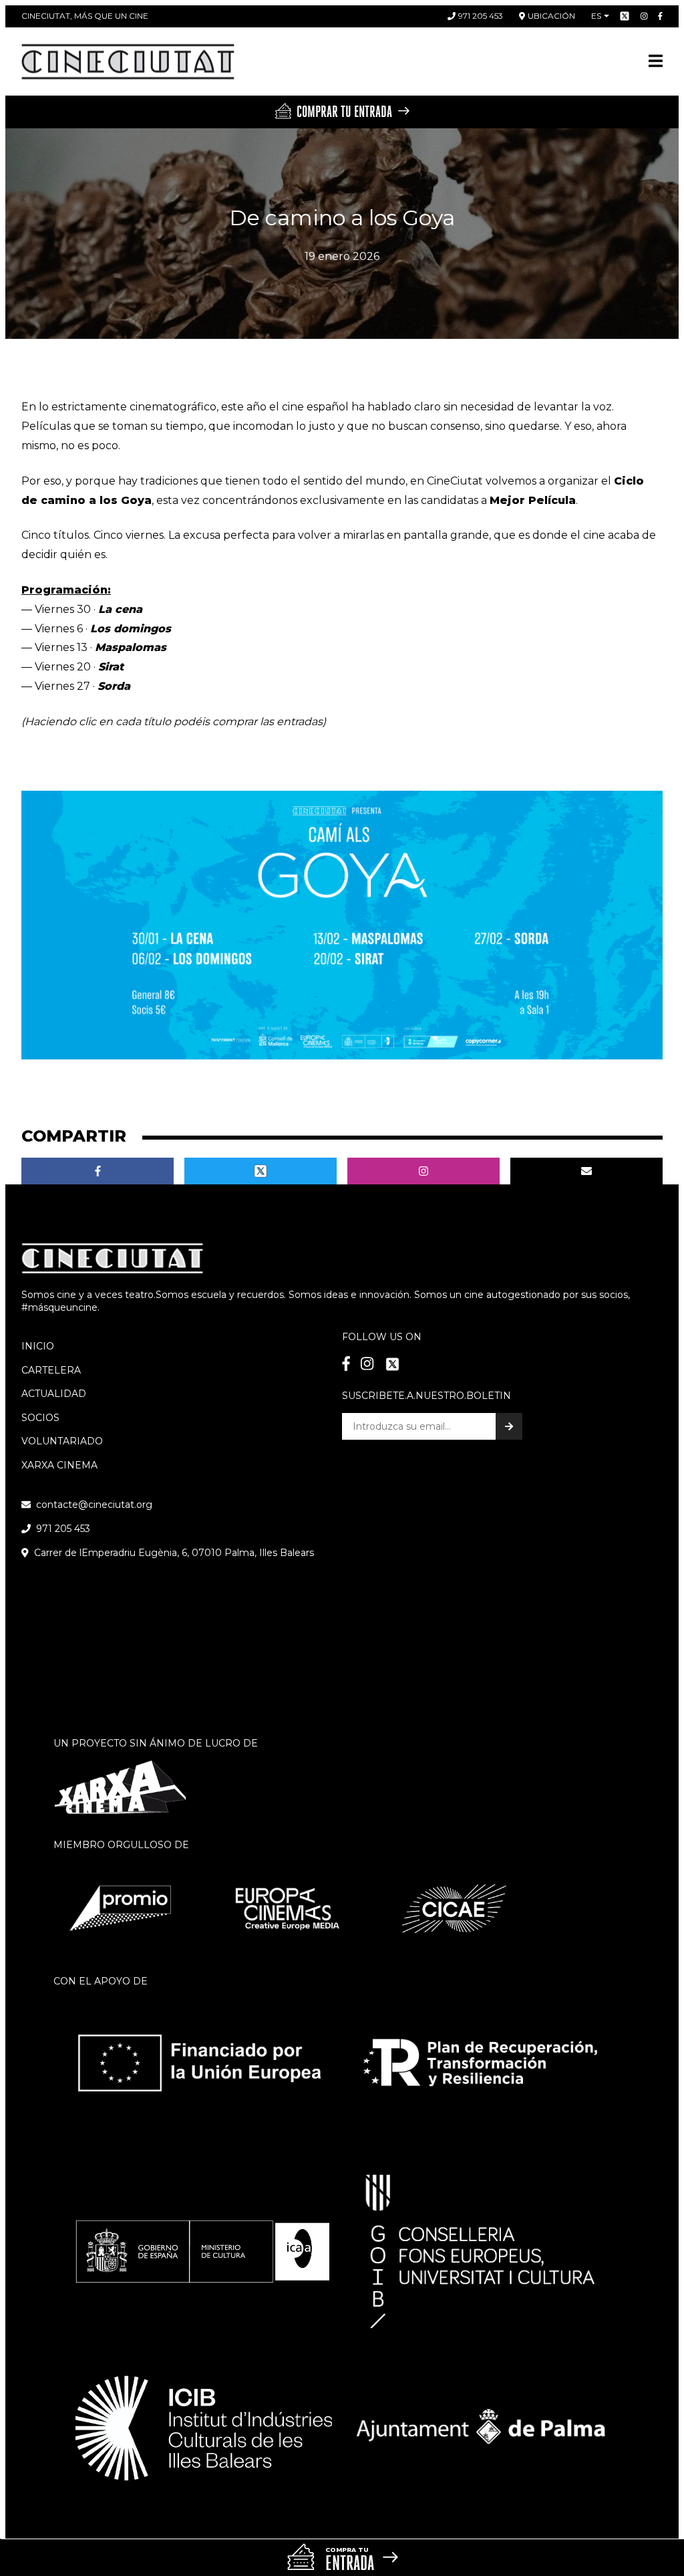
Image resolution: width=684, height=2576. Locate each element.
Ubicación (551, 16)
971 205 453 (481, 16)
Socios (40, 1418)
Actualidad (54, 1394)
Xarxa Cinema (59, 1465)
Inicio (38, 1346)
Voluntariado (62, 1441)
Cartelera (51, 1370)
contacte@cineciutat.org (94, 1505)
